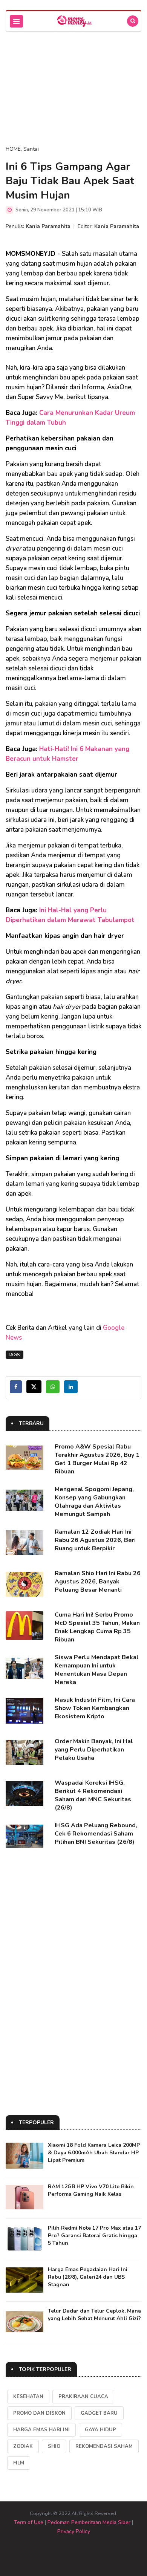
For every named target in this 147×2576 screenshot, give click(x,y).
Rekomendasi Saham (104, 2446)
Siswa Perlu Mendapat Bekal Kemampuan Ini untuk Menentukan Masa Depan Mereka (97, 1670)
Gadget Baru (99, 2413)
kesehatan (28, 2397)
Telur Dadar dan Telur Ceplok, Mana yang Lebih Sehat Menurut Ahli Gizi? (94, 2315)
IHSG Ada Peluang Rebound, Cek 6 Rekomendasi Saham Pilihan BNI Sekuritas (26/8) (96, 1834)
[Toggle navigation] (16, 21)
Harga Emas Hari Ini (41, 2430)
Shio (54, 2446)
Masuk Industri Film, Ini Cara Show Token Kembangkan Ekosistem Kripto (95, 1708)
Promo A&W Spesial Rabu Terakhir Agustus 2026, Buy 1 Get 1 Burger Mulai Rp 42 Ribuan (97, 1459)
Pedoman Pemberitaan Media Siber (89, 2522)
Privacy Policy (74, 2531)
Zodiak (23, 2446)
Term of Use (29, 2522)
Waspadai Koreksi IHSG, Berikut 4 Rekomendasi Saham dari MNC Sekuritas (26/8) (93, 1795)
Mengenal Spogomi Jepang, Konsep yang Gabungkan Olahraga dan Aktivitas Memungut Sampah (94, 1502)
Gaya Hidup (100, 2430)
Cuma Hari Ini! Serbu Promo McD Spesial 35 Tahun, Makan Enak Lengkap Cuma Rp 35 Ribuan (97, 1627)
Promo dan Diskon (39, 2413)
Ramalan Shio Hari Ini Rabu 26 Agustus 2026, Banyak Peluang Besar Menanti (98, 1582)
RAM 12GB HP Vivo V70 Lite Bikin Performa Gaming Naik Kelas (91, 2190)
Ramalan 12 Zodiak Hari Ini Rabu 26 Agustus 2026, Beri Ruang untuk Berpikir (95, 1540)
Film (19, 2463)
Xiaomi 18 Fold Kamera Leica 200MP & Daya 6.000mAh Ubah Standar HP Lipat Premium (94, 2153)
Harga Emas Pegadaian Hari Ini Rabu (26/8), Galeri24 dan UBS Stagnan (88, 2277)
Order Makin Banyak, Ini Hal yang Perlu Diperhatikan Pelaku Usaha (94, 1750)
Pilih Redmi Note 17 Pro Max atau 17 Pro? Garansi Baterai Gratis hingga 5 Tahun (94, 2236)
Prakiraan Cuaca (83, 2397)
